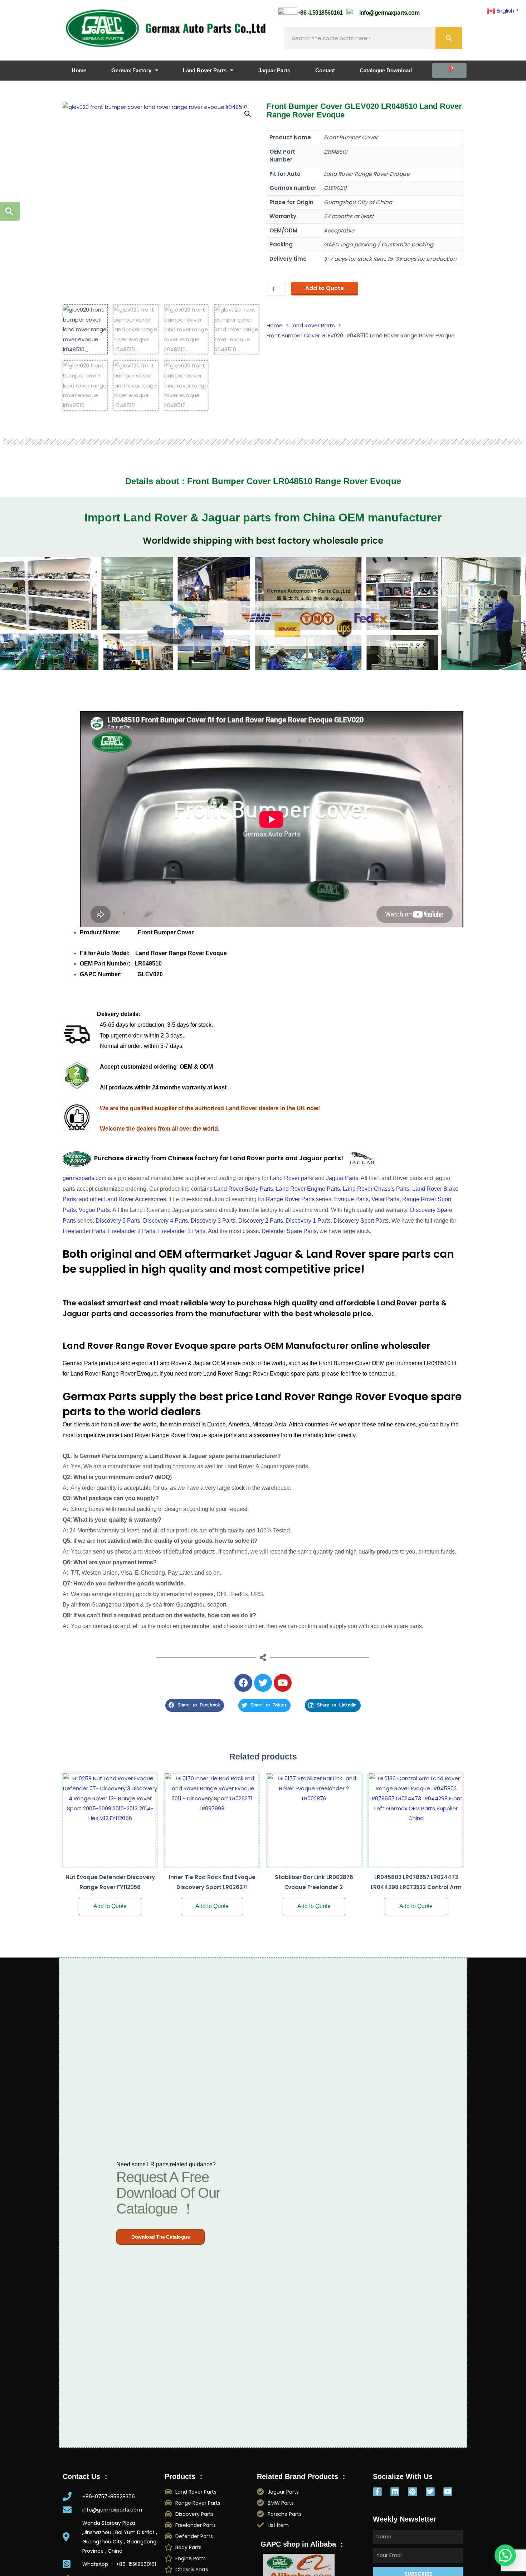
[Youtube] (448, 2492)
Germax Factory (131, 70)
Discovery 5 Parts (118, 1221)
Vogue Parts (94, 1210)
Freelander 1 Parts (182, 1231)
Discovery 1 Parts (308, 1221)
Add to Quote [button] (110, 1906)
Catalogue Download (386, 70)
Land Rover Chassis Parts (376, 1189)
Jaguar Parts (274, 70)
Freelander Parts (84, 1231)
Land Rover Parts (205, 70)
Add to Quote (325, 288)
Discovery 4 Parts (165, 1221)
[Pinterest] (412, 2492)
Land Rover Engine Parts (308, 1189)
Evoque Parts (351, 1199)
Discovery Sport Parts (361, 1221)
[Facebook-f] (377, 2492)
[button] (248, 114)
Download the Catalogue (160, 2237)
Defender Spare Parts (289, 1231)
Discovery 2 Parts (261, 1221)
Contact (325, 70)
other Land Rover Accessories (128, 1199)
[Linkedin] (395, 2492)
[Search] (449, 38)
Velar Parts (385, 1199)
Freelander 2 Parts (132, 1231)
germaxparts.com (84, 1178)
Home (79, 70)
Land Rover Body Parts (243, 1189)
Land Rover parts (292, 1178)
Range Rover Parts (290, 1199)
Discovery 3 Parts (213, 1221)
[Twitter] (430, 2492)
